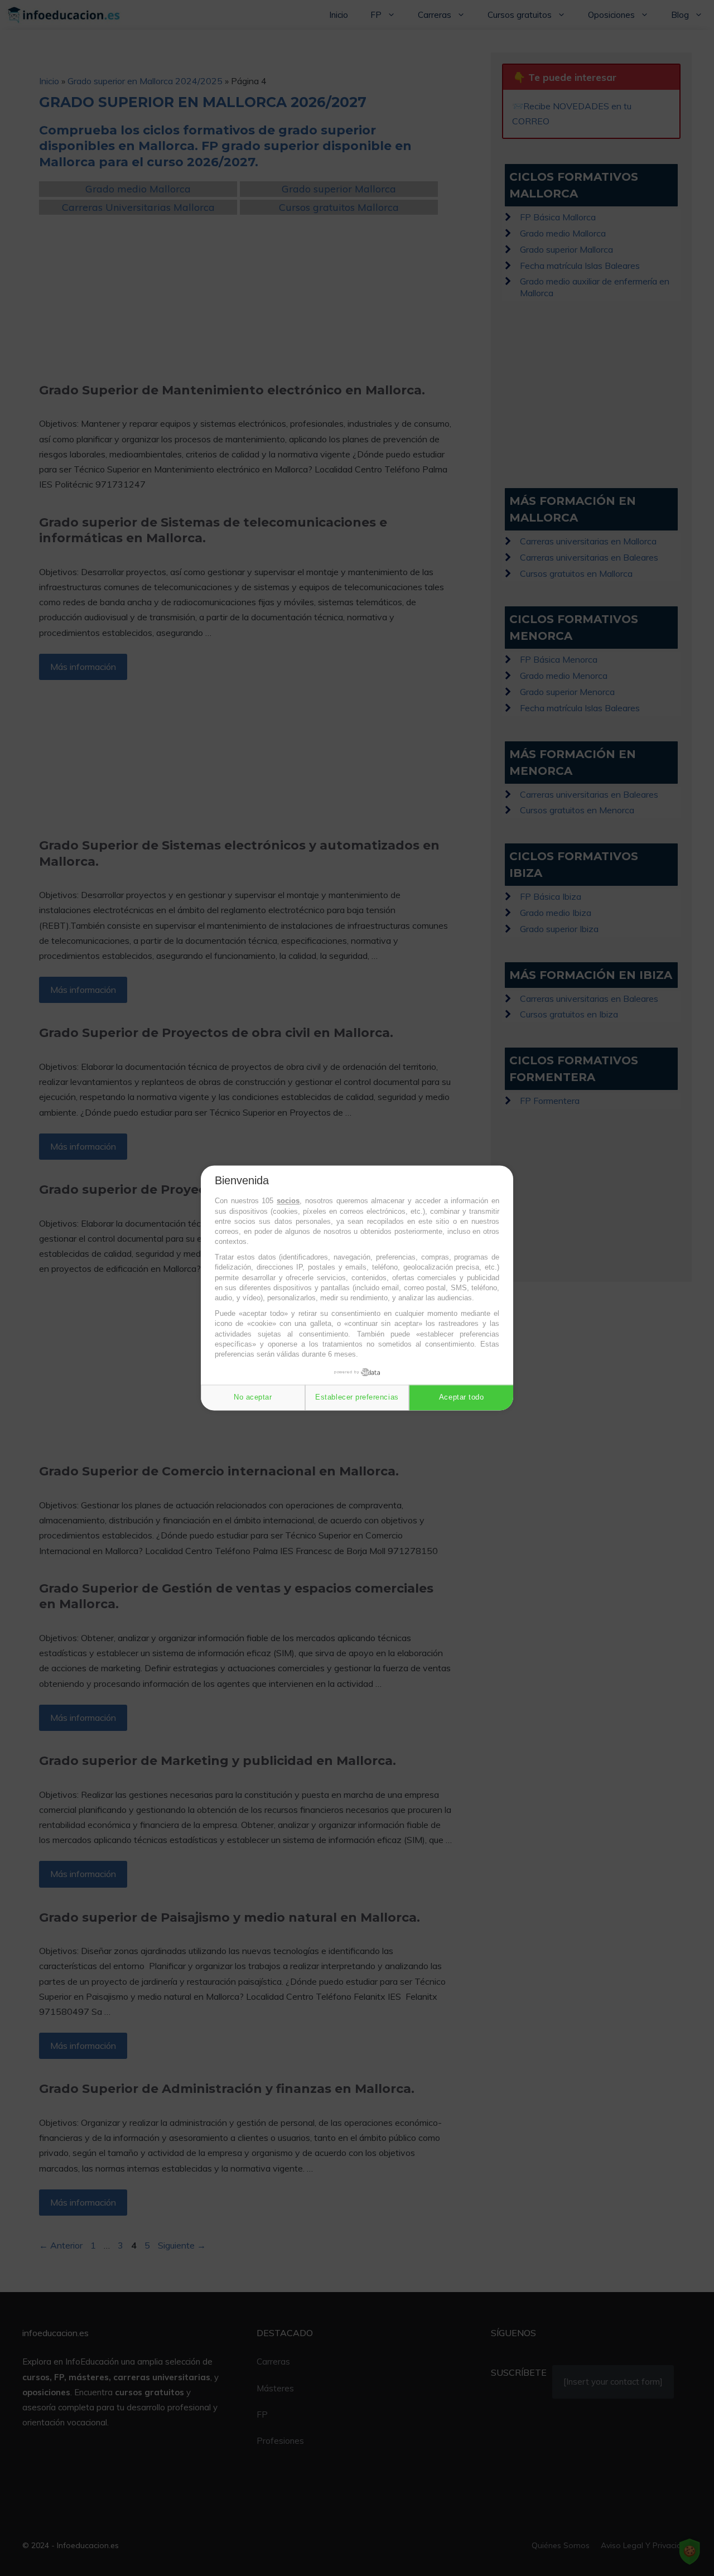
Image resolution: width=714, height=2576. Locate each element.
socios (288, 1201)
